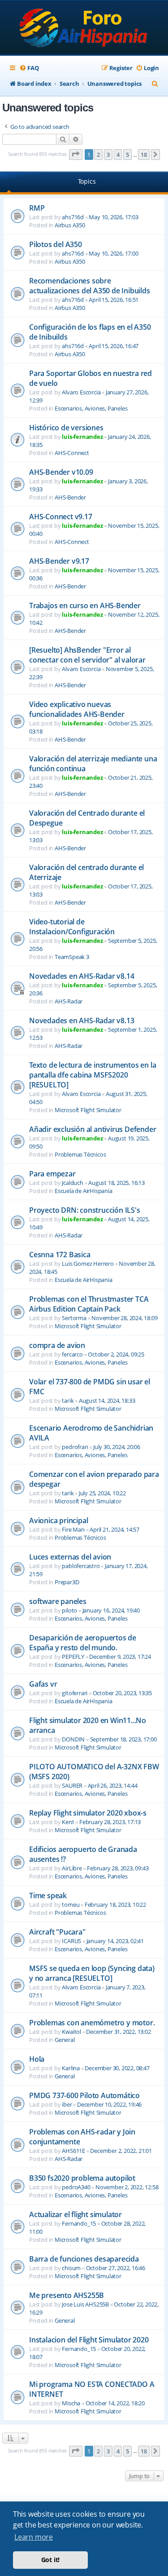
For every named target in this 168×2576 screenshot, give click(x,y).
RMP (37, 208)
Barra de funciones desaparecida (84, 2259)
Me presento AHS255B (67, 2295)
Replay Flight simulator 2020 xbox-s (88, 1813)
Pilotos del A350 (56, 244)
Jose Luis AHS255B (85, 2304)
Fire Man (73, 1529)
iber (67, 2104)
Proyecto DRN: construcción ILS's (85, 1210)
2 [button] (98, 155)
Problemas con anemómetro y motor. (92, 2023)
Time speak (48, 1896)
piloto (69, 1610)
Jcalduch (72, 1183)
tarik (68, 1401)
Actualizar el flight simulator (75, 2214)
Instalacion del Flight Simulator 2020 (89, 2340)
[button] (76, 155)
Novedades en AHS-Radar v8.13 (82, 1021)
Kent (68, 1822)
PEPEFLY (73, 1657)
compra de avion (57, 1345)
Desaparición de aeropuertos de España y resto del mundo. (83, 1643)
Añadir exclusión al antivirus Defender (93, 1129)
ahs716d (73, 217)
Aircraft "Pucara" (57, 1932)
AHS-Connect (72, 453)
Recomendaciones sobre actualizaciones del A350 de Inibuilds (90, 286)
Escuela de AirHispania (84, 1191)
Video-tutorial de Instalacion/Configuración (72, 927)
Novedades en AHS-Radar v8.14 (82, 976)
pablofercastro (81, 1566)
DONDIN (73, 1739)
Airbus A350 (70, 225)
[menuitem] (29, 68)
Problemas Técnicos (80, 1154)
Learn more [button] (34, 2537)
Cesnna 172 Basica (60, 1255)
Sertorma (74, 1318)
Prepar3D (67, 1582)
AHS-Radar (69, 1001)
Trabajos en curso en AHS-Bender (85, 605)
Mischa (71, 2403)
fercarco (72, 1354)
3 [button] (108, 155)
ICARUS (71, 1941)
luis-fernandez (82, 437)
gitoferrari (75, 1693)
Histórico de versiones (66, 428)
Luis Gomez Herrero (88, 1264)
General (65, 2040)
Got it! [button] (51, 2560)
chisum (71, 2268)
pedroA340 (76, 2187)
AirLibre (72, 1868)
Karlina (71, 2068)
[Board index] (84, 28)
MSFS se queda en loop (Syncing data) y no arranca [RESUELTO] (92, 1973)
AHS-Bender (70, 497)
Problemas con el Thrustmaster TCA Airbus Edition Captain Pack (89, 1304)
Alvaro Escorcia (81, 392)
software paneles (58, 1601)
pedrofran (75, 1447)
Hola (37, 2059)
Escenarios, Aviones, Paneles (91, 408)
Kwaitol (71, 2032)
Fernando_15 (79, 2223)
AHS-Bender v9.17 (59, 561)
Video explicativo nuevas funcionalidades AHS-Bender (77, 709)
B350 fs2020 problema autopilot (82, 2178)
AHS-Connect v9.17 (61, 517)
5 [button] (127, 155)
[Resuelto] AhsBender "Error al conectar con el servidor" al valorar (87, 655)
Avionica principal (58, 1520)
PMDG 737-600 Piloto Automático (84, 2095)
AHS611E (73, 2151)
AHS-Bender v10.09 (61, 472)
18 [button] (144, 155)
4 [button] (118, 155)
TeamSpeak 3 (72, 957)
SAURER (72, 1785)
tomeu (71, 1904)
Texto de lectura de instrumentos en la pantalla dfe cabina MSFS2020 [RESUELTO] (93, 1075)
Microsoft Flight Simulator (88, 1110)
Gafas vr (43, 1684)
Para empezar (52, 1174)
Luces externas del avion (70, 1557)
